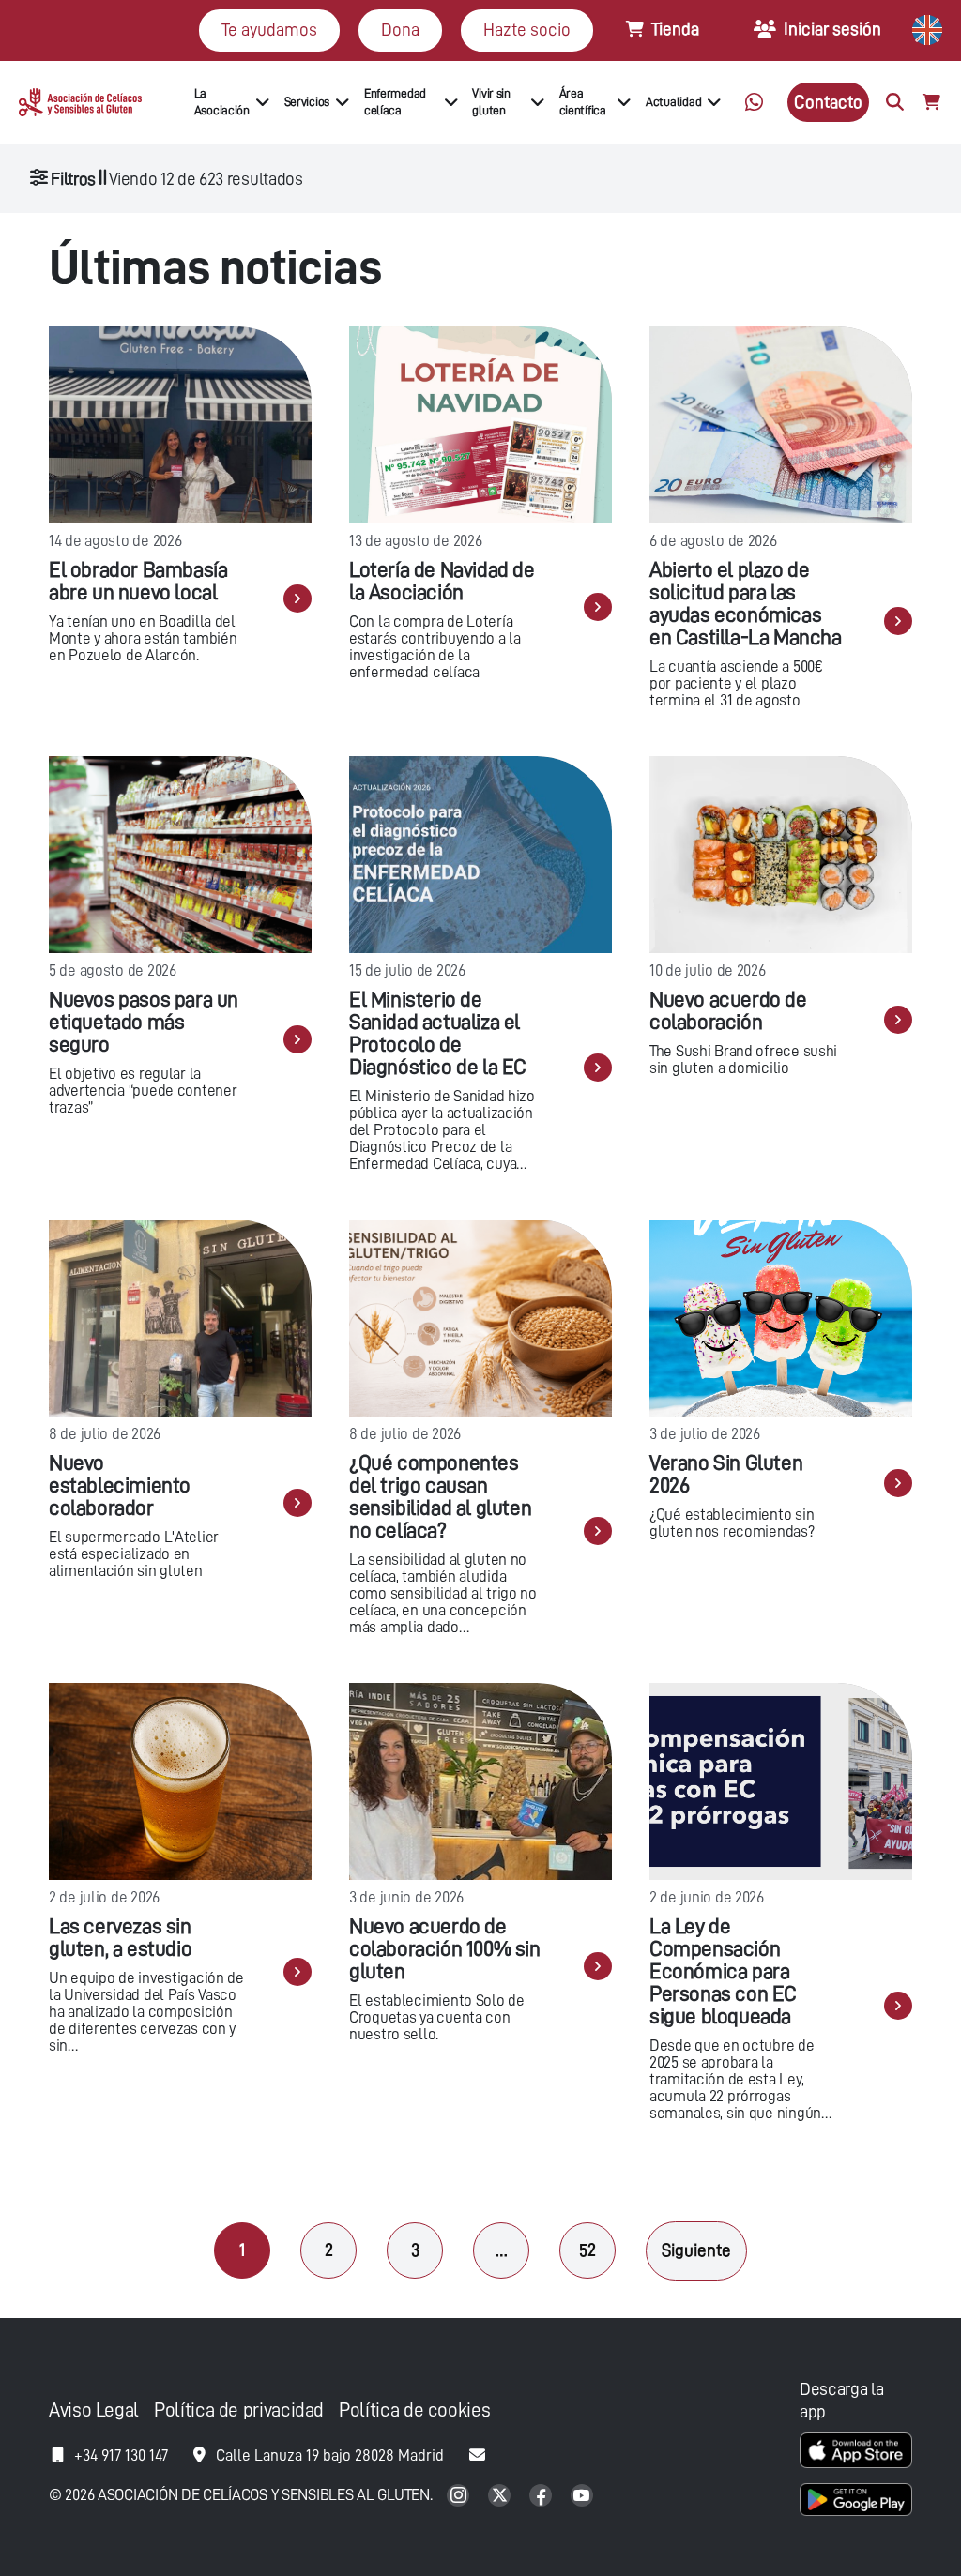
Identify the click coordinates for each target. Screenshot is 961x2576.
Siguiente (696, 2250)
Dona (400, 30)
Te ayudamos (269, 30)
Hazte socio (527, 30)
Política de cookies (414, 2410)
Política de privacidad (239, 2410)
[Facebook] (542, 2497)
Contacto (828, 102)
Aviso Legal (94, 2410)
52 (587, 2250)
